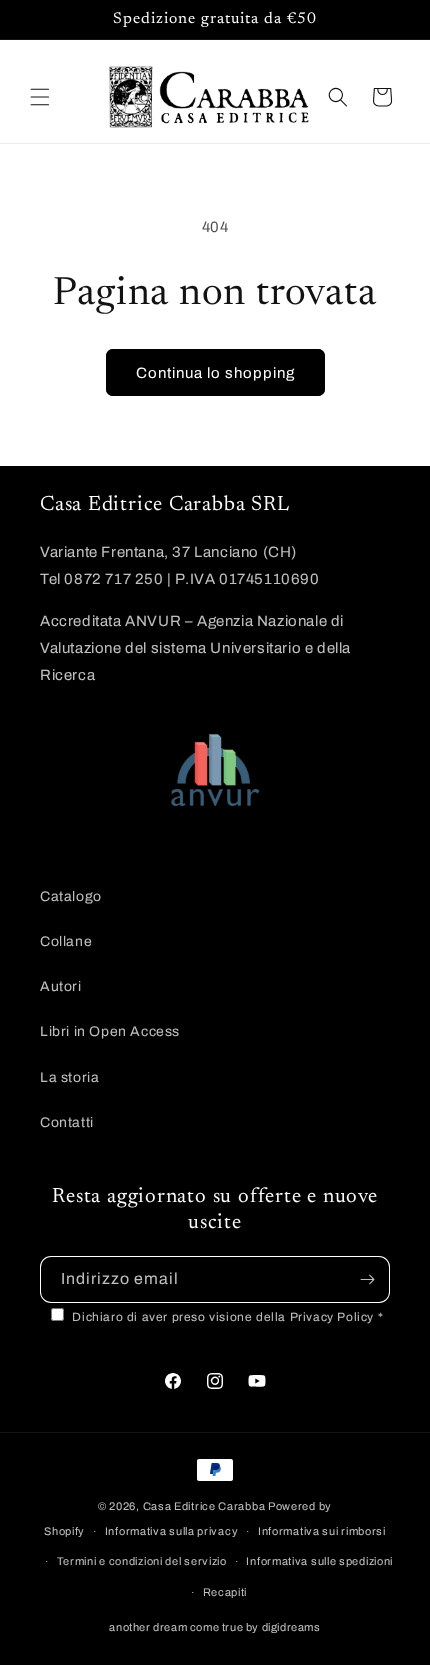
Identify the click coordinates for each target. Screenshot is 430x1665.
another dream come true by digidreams (214, 1627)
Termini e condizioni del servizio (142, 1561)
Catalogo (71, 896)
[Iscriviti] (367, 1279)
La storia (69, 1077)
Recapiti (225, 1592)
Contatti (67, 1122)
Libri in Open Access (110, 1031)
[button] (40, 97)
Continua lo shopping (215, 373)
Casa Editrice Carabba (204, 1506)
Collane (66, 941)
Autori (61, 986)
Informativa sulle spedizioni (319, 1561)
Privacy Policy (334, 1317)
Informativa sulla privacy (172, 1531)
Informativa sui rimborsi (322, 1531)
